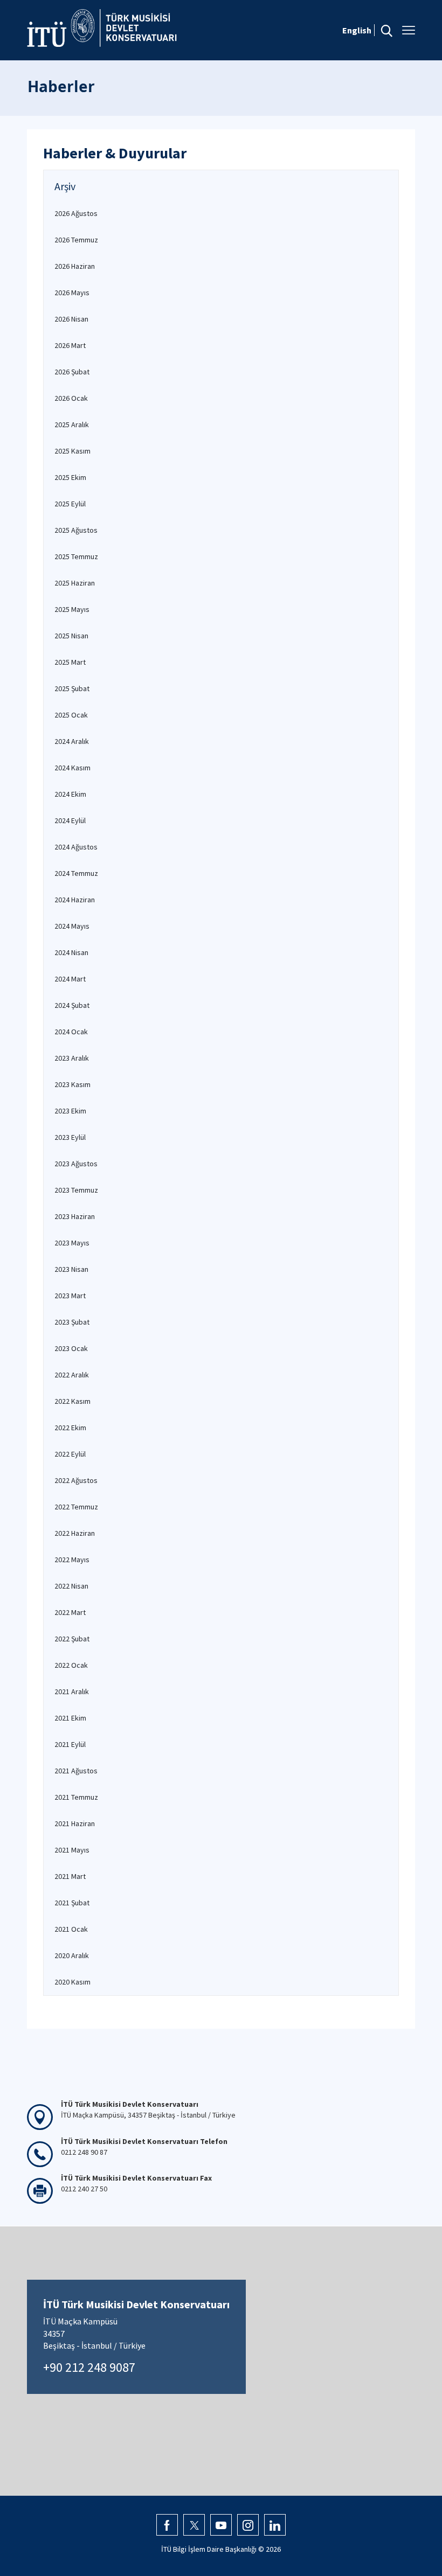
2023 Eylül (70, 1137)
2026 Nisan (71, 319)
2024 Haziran (75, 900)
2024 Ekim (70, 794)
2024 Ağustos (76, 847)
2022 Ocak (71, 1665)
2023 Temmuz (76, 1190)
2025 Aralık (72, 424)
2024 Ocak (71, 1032)
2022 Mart (70, 1612)
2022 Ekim (70, 1428)
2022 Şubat (72, 1639)
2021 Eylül (70, 1744)
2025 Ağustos (76, 530)
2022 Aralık (72, 1375)
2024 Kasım (72, 768)
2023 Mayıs (72, 1243)
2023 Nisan (71, 1269)
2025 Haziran (75, 583)
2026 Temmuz (76, 240)
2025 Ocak (71, 715)
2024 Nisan (71, 952)
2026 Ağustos (76, 213)
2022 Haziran (75, 1533)
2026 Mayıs (72, 293)
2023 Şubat (72, 1322)
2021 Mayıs (72, 1850)
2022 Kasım (72, 1401)
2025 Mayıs (72, 609)
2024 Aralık (72, 741)
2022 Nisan (71, 1586)
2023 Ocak (71, 1348)
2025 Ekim (70, 477)
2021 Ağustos (76, 1771)
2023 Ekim (70, 1111)
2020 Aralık (72, 1955)
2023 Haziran (75, 1216)
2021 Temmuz (76, 1797)
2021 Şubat (72, 1903)
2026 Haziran (75, 266)
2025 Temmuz (76, 556)
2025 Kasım (72, 451)
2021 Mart (70, 1876)
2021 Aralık (72, 1691)
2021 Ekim (70, 1718)
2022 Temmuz (76, 1507)
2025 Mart (70, 662)
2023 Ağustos (76, 1164)
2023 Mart (70, 1296)
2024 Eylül (70, 820)
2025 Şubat (72, 688)
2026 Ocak (71, 398)
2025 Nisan (71, 636)
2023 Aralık (72, 1058)
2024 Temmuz (76, 873)
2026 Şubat (72, 372)
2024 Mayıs (72, 926)
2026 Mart (70, 345)
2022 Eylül (70, 1454)
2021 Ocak (71, 1929)
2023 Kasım (72, 1084)
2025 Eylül (70, 504)
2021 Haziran (75, 1823)
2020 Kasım (72, 1982)
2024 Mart (70, 979)
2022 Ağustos (76, 1480)
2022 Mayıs (72, 1559)
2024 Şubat (72, 1005)
